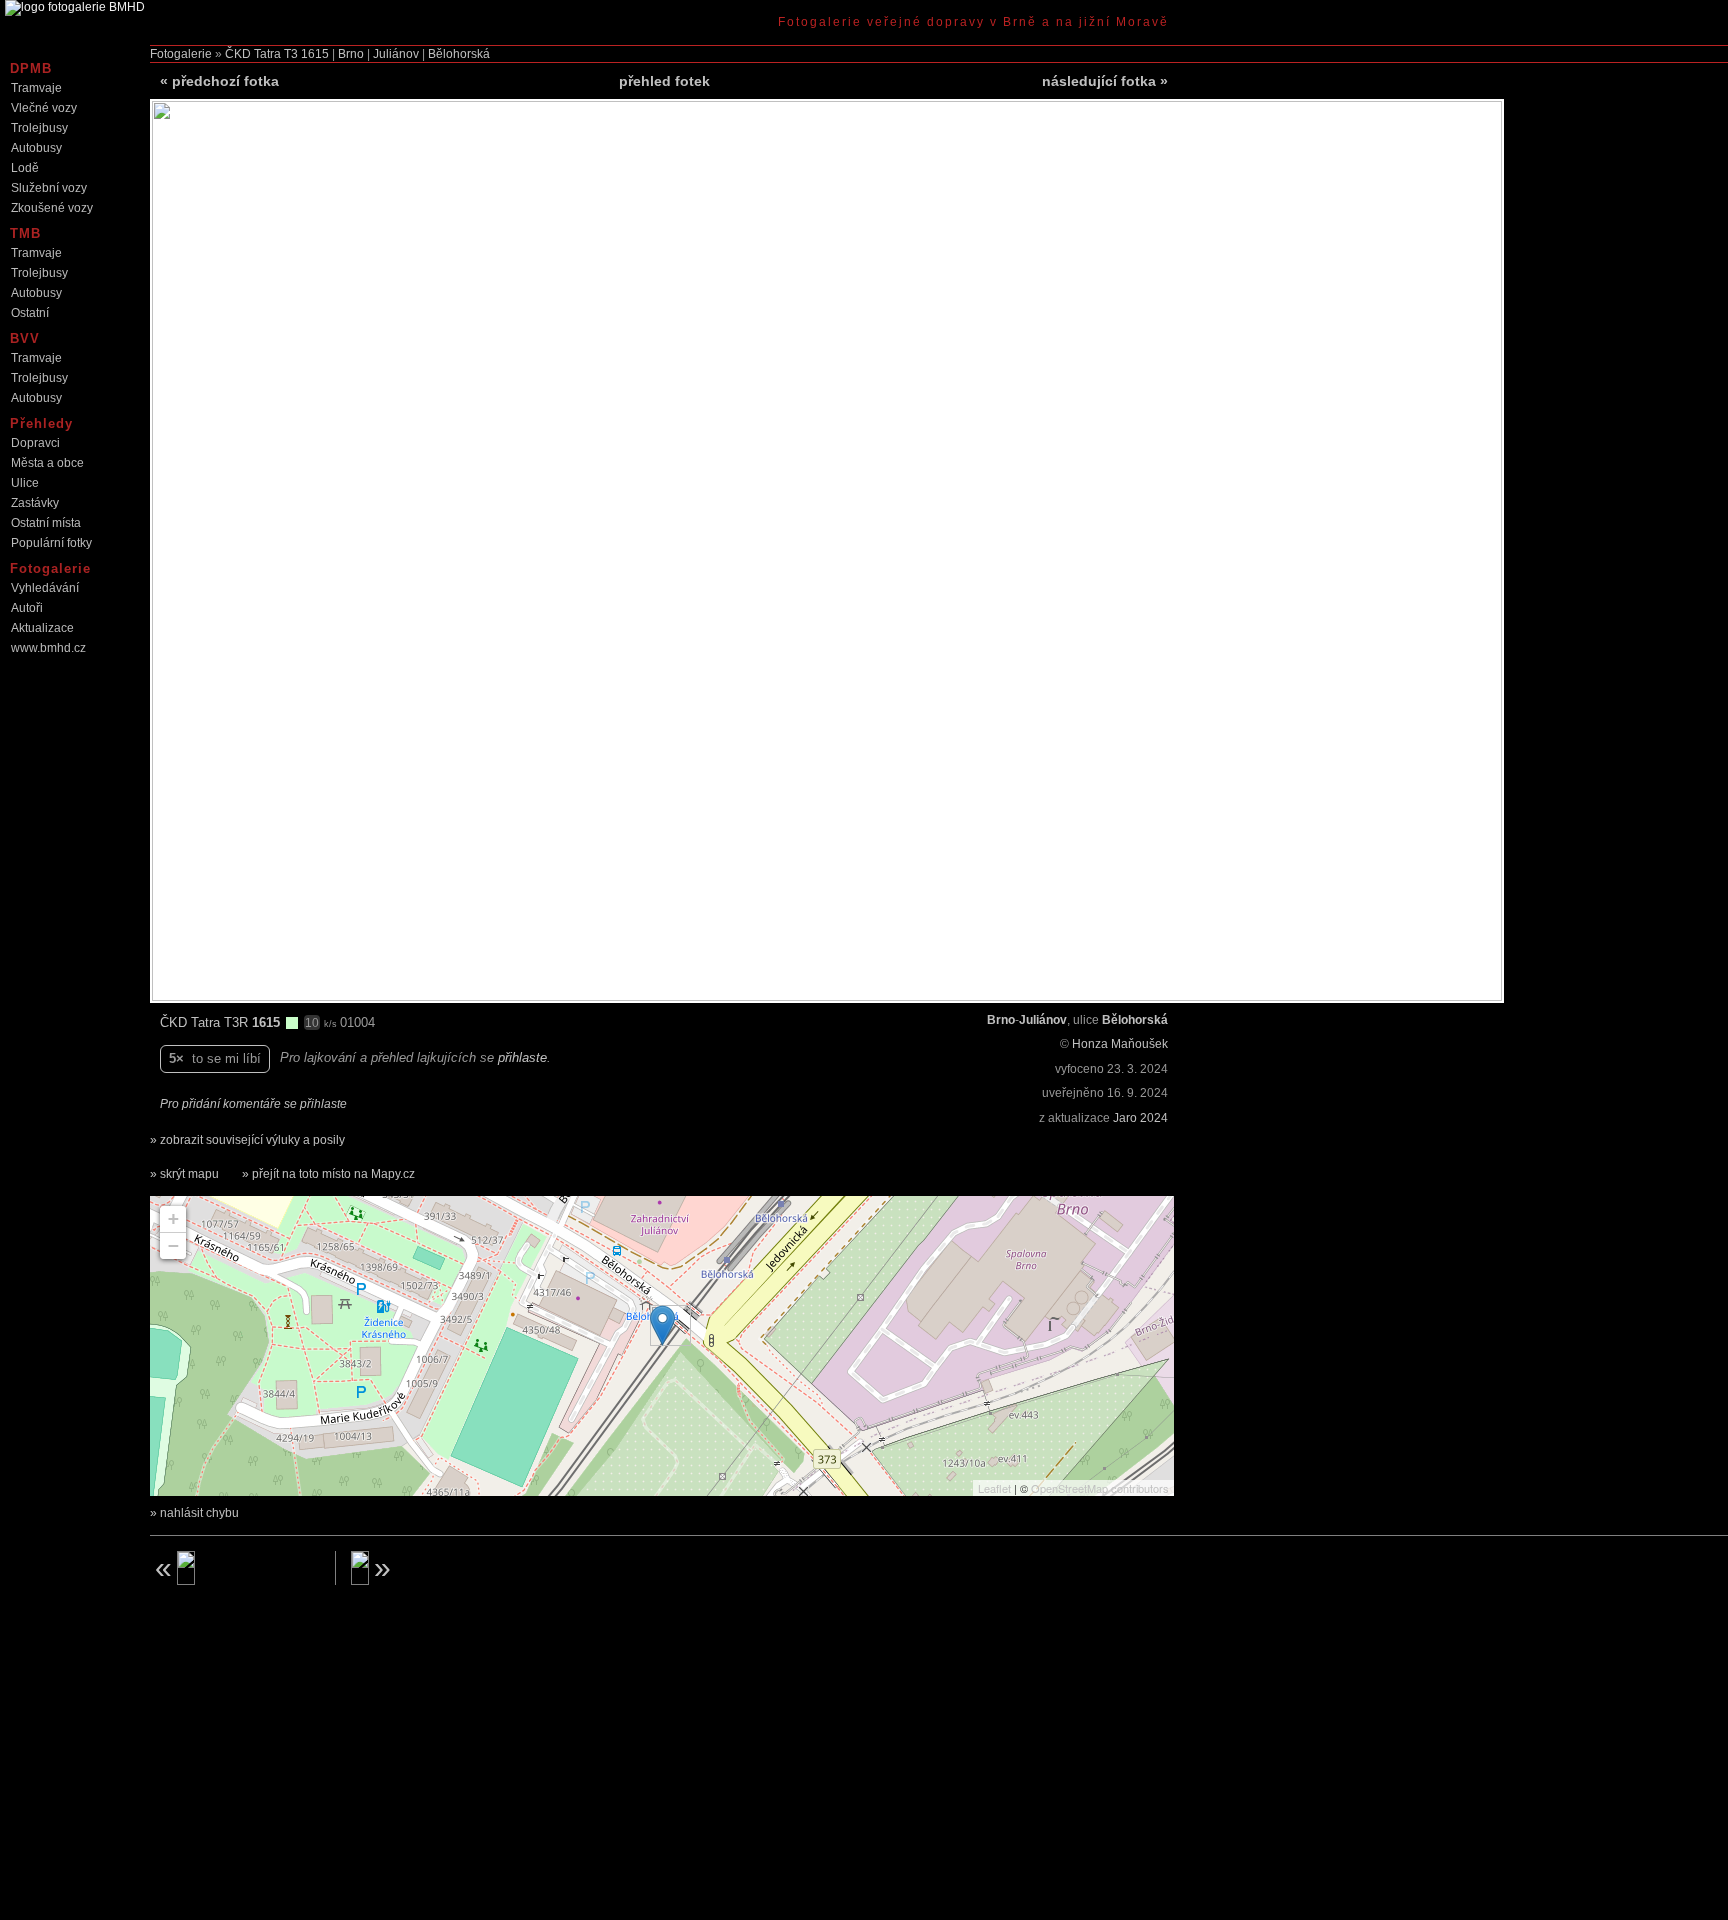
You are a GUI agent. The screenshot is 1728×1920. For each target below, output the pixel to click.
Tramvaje (36, 88)
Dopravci (35, 443)
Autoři (27, 608)
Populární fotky (51, 543)
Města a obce (47, 463)
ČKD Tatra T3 (261, 54)
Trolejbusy (39, 128)
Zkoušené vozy (52, 208)
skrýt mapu (189, 1174)
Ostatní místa (46, 523)
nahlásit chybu (199, 1513)
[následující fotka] (436, 1568)
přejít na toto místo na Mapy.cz (333, 1174)
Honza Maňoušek (1120, 1044)
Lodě (25, 168)
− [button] (173, 1245)
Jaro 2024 (1140, 1118)
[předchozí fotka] (235, 1568)
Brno (351, 54)
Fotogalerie (181, 54)
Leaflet (994, 1488)
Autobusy (36, 148)
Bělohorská (459, 54)
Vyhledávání (45, 588)
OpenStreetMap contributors (1100, 1488)
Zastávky (35, 503)
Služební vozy (49, 188)
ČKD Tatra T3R (206, 1022)
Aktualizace (42, 628)
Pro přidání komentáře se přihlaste (253, 1104)
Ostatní (30, 313)
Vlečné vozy (44, 108)
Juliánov (396, 54)
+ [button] (173, 1218)
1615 (315, 54)
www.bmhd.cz (48, 648)
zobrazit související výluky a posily (252, 1140)
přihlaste (522, 1057)
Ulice (25, 483)
